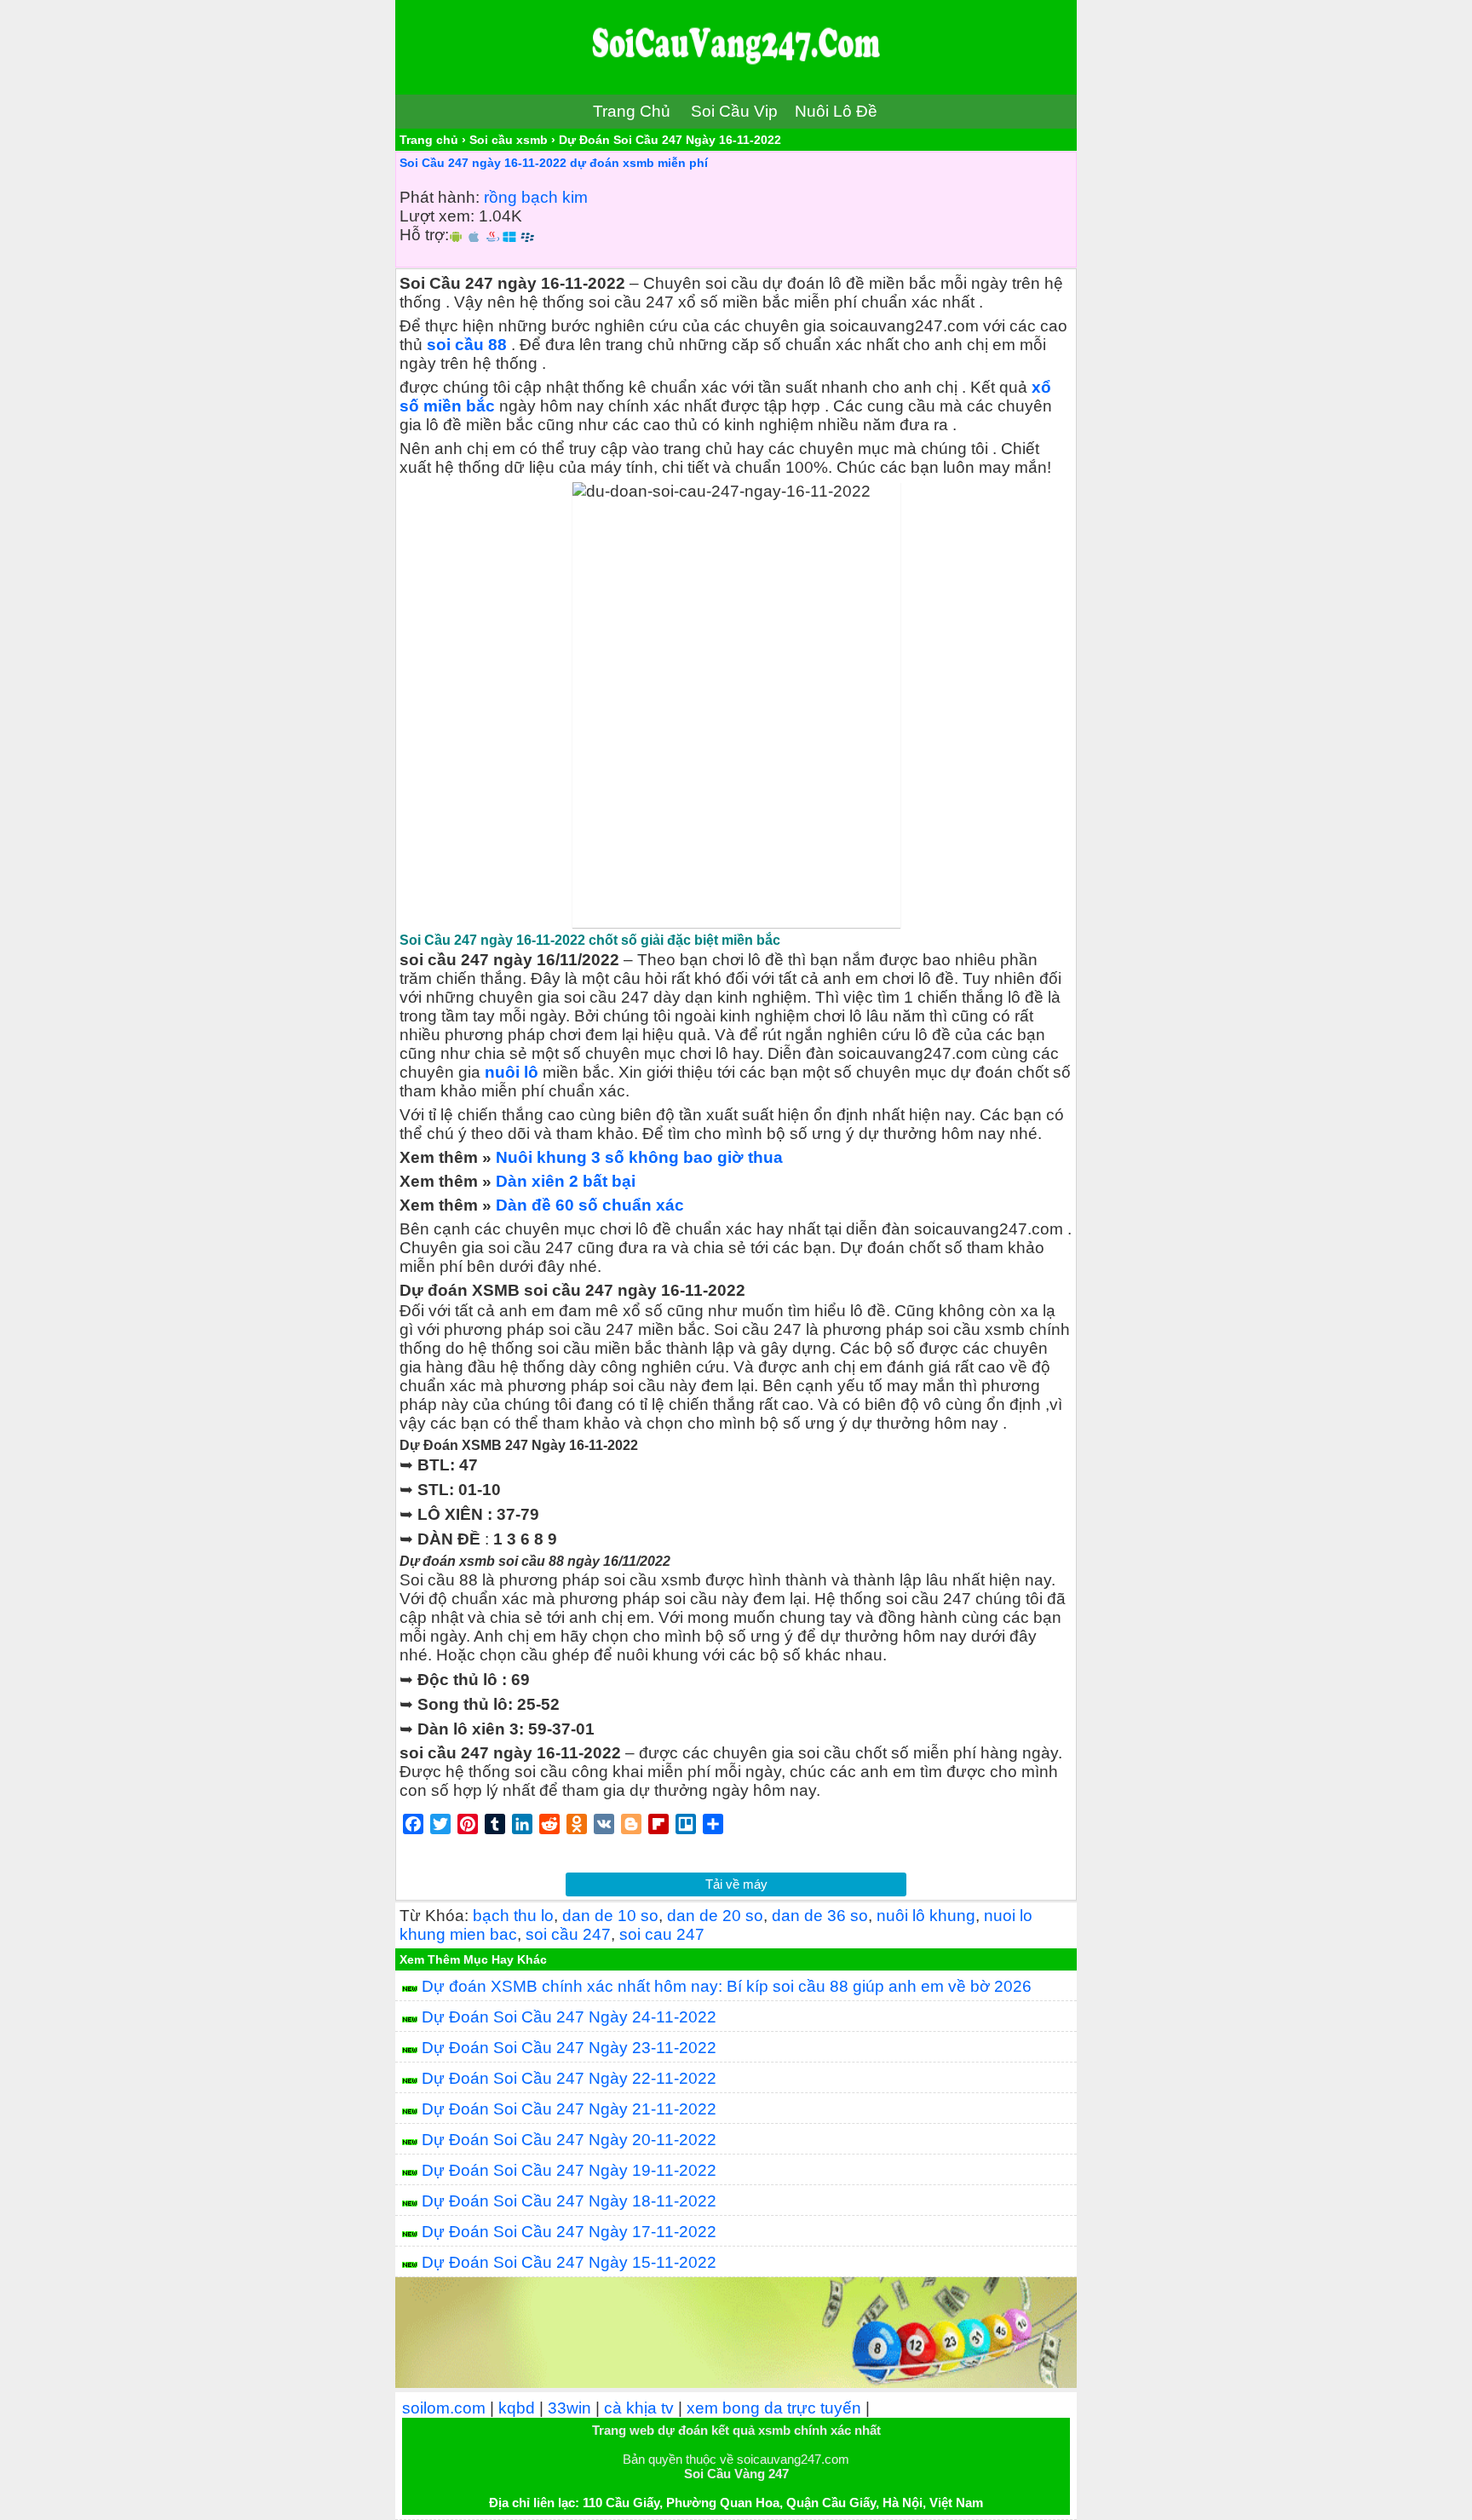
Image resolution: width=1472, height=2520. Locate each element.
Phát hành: (440, 197)
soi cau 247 (662, 1934)
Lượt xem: (437, 216)
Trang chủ (429, 140)
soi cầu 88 (467, 345)
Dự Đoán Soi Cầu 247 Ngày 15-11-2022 (569, 2262)
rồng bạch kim (536, 197)
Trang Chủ (632, 111)
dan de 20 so (715, 1916)
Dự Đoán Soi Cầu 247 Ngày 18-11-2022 (569, 2201)
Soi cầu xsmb (509, 140)
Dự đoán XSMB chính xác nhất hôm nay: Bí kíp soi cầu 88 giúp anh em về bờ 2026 (727, 1986)
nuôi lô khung (926, 1916)
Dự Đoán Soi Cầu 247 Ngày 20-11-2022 (569, 2140)
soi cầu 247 (568, 1934)
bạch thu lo (513, 1916)
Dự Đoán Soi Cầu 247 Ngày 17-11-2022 (569, 2232)
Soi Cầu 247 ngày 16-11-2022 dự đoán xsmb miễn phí (554, 163)
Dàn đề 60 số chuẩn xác (590, 1205)
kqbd (517, 2408)
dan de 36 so (820, 1916)
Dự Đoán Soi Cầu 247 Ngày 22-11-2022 (569, 2078)
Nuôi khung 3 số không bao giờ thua (639, 1157)
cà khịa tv (639, 2408)
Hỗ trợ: (424, 235)
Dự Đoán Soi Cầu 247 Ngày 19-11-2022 (569, 2170)
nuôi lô (512, 1072)
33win (569, 2408)
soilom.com (444, 2408)
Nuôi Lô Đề (836, 111)
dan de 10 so (610, 1916)
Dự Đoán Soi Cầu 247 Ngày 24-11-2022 (569, 2017)
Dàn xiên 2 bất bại (566, 1181)
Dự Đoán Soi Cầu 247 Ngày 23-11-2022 (569, 2048)
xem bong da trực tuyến (774, 2408)
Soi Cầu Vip (734, 111)
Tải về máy (736, 1884)
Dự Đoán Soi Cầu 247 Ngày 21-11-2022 (569, 2109)
